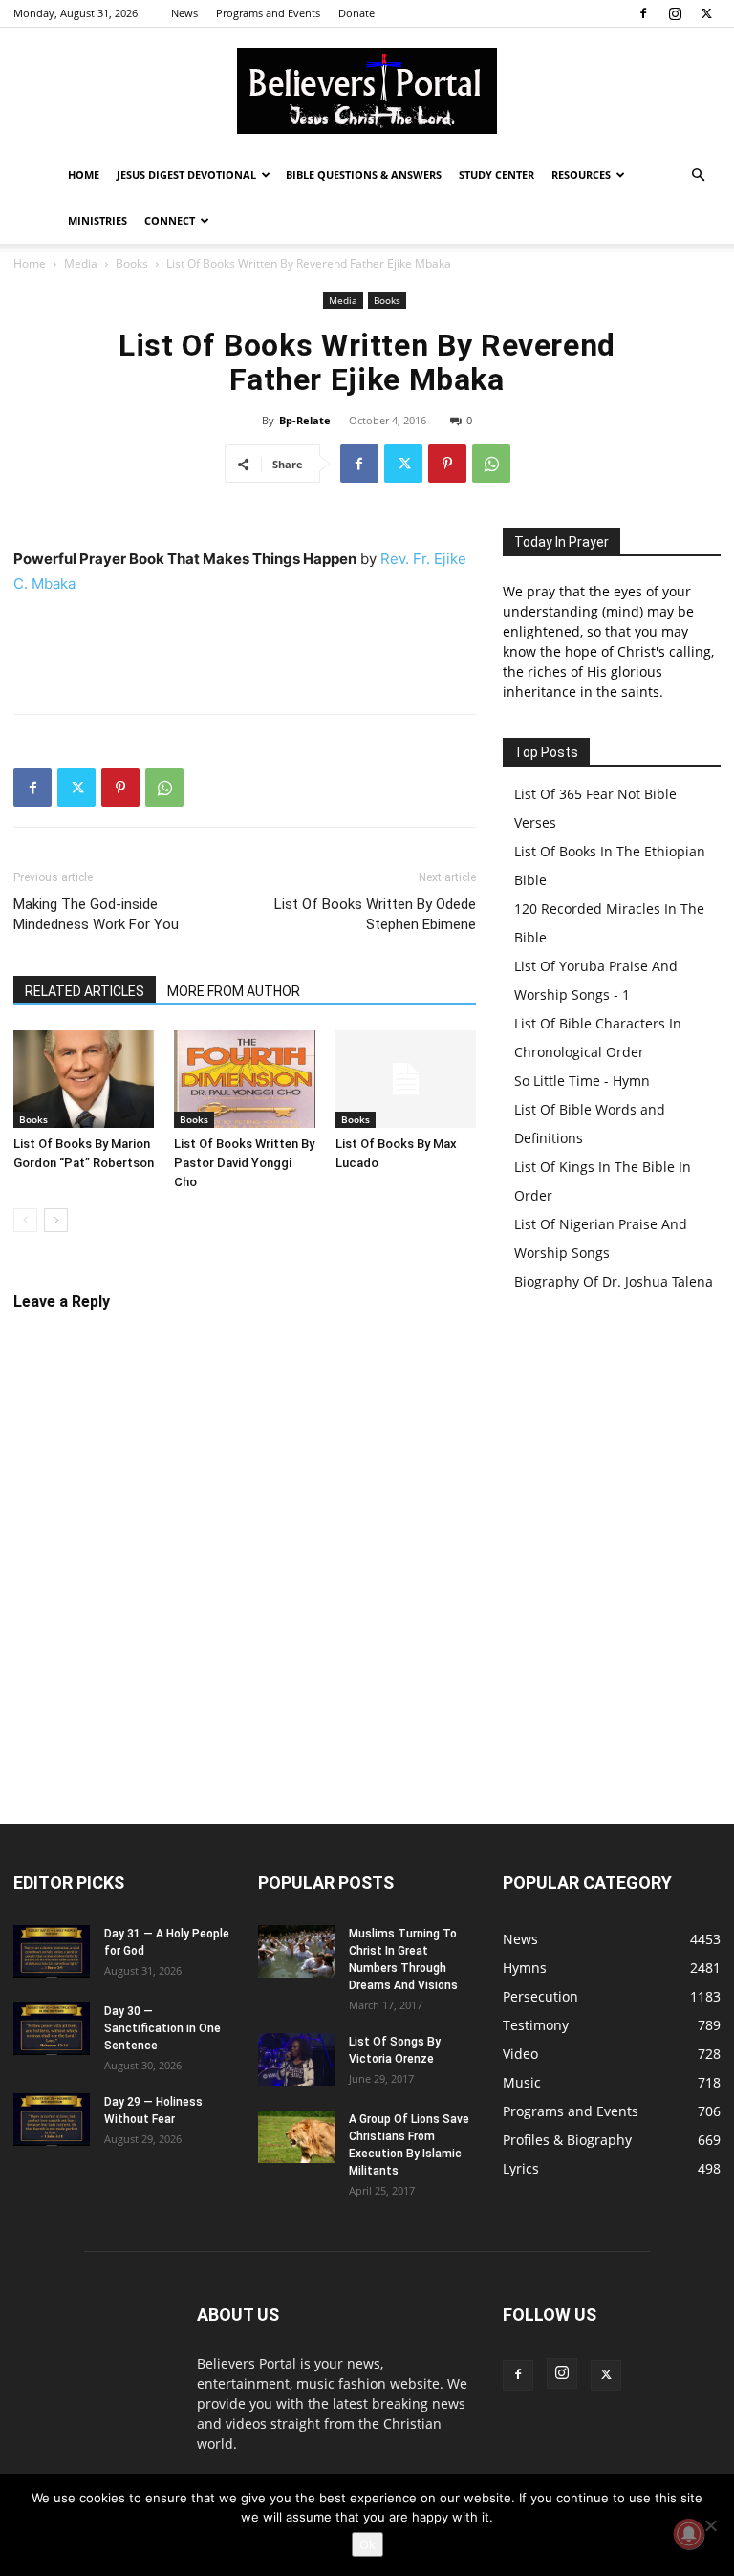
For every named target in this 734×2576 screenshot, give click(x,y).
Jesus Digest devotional (186, 174)
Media (81, 263)
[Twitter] (706, 13)
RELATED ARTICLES (85, 991)
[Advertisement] (245, 650)
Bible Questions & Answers (364, 174)
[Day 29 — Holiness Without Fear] (52, 2120)
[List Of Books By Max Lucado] (406, 1079)
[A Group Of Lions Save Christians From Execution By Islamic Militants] (296, 2137)
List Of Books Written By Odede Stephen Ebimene (375, 914)
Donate (356, 13)
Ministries (97, 220)
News (184, 13)
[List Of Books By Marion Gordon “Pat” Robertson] (84, 1079)
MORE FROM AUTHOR (234, 991)
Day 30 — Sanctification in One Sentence (162, 2028)
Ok (367, 2544)
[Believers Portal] (367, 91)
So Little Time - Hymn (582, 1081)
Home (84, 174)
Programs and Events (268, 13)
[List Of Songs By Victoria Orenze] (296, 2059)
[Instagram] (675, 13)
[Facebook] (643, 13)
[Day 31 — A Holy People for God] (52, 1951)
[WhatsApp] (491, 464)
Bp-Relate (305, 420)
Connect (170, 220)
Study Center (497, 174)
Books (132, 263)
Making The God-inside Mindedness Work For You (96, 914)
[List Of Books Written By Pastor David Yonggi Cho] (244, 1079)
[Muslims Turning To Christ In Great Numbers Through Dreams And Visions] (296, 1951)
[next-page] (56, 1220)
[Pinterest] (447, 464)
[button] (698, 175)
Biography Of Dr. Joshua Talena (614, 1281)
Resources (581, 174)
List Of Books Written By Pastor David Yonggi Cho (244, 1163)
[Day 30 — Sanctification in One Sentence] (52, 2029)
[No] (710, 2525)
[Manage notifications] (689, 2534)
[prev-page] (25, 1220)
